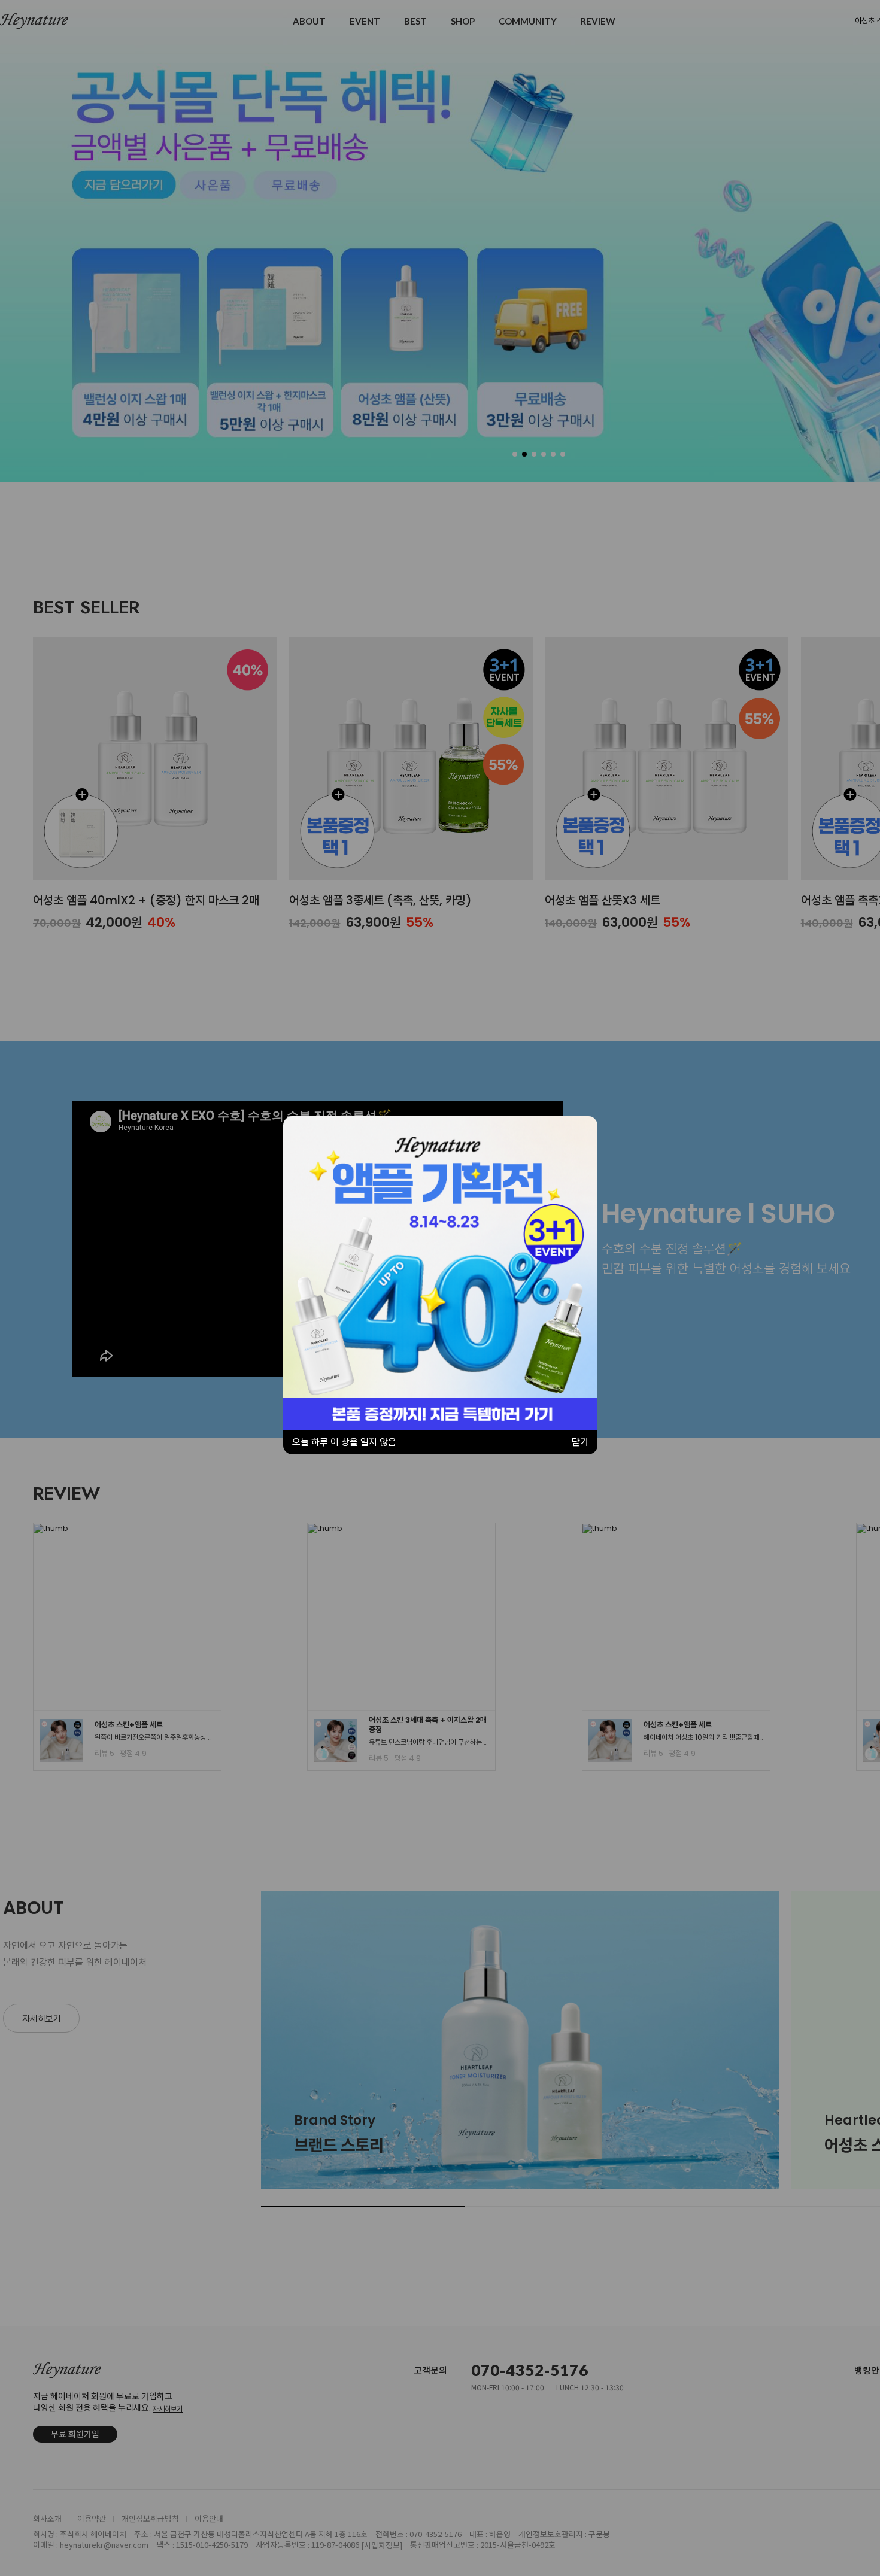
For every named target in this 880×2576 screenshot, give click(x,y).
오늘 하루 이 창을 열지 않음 (344, 1442)
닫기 (580, 1442)
